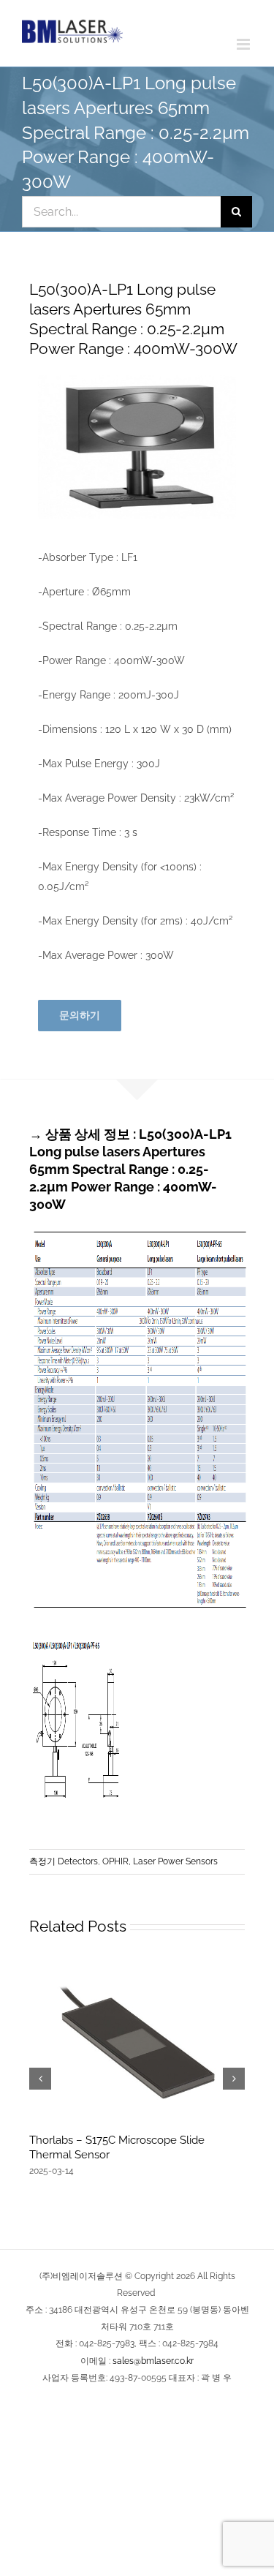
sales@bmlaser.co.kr (153, 2361)
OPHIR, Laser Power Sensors (160, 1861)
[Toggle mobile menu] (244, 44)
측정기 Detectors (64, 1861)
